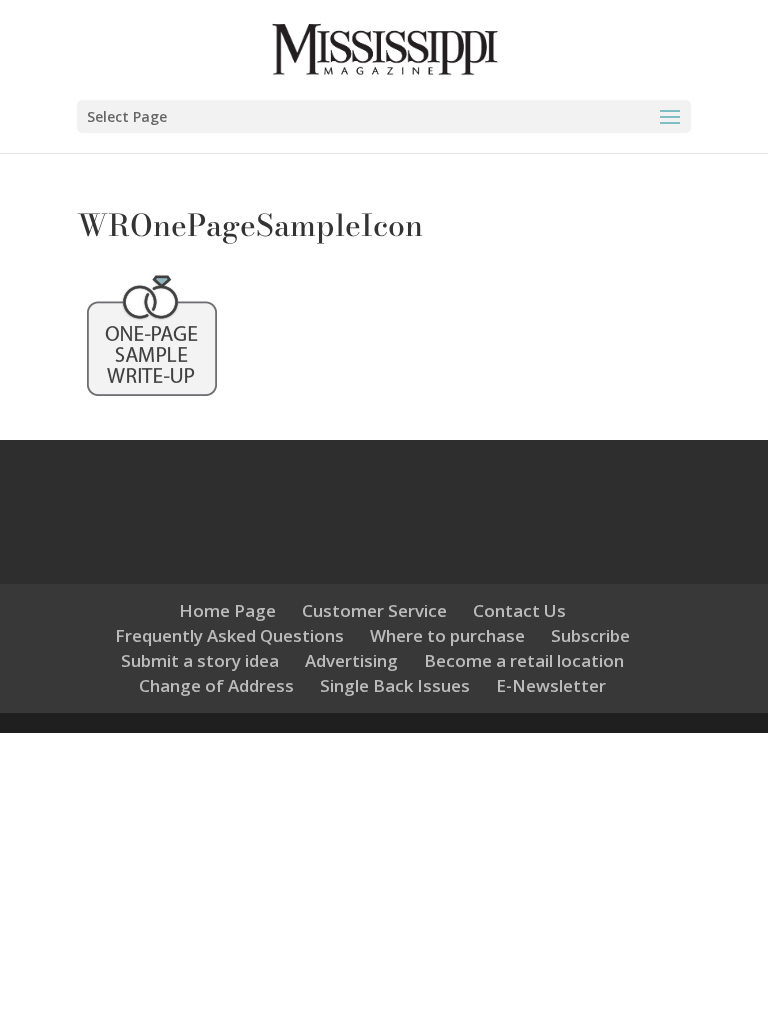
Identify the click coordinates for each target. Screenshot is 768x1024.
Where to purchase (447, 635)
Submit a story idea (200, 660)
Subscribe (590, 635)
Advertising (351, 660)
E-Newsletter (551, 685)
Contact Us (519, 610)
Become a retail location (524, 660)
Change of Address (216, 685)
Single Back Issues (395, 685)
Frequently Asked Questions (229, 635)
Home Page (227, 610)
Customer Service (374, 610)
